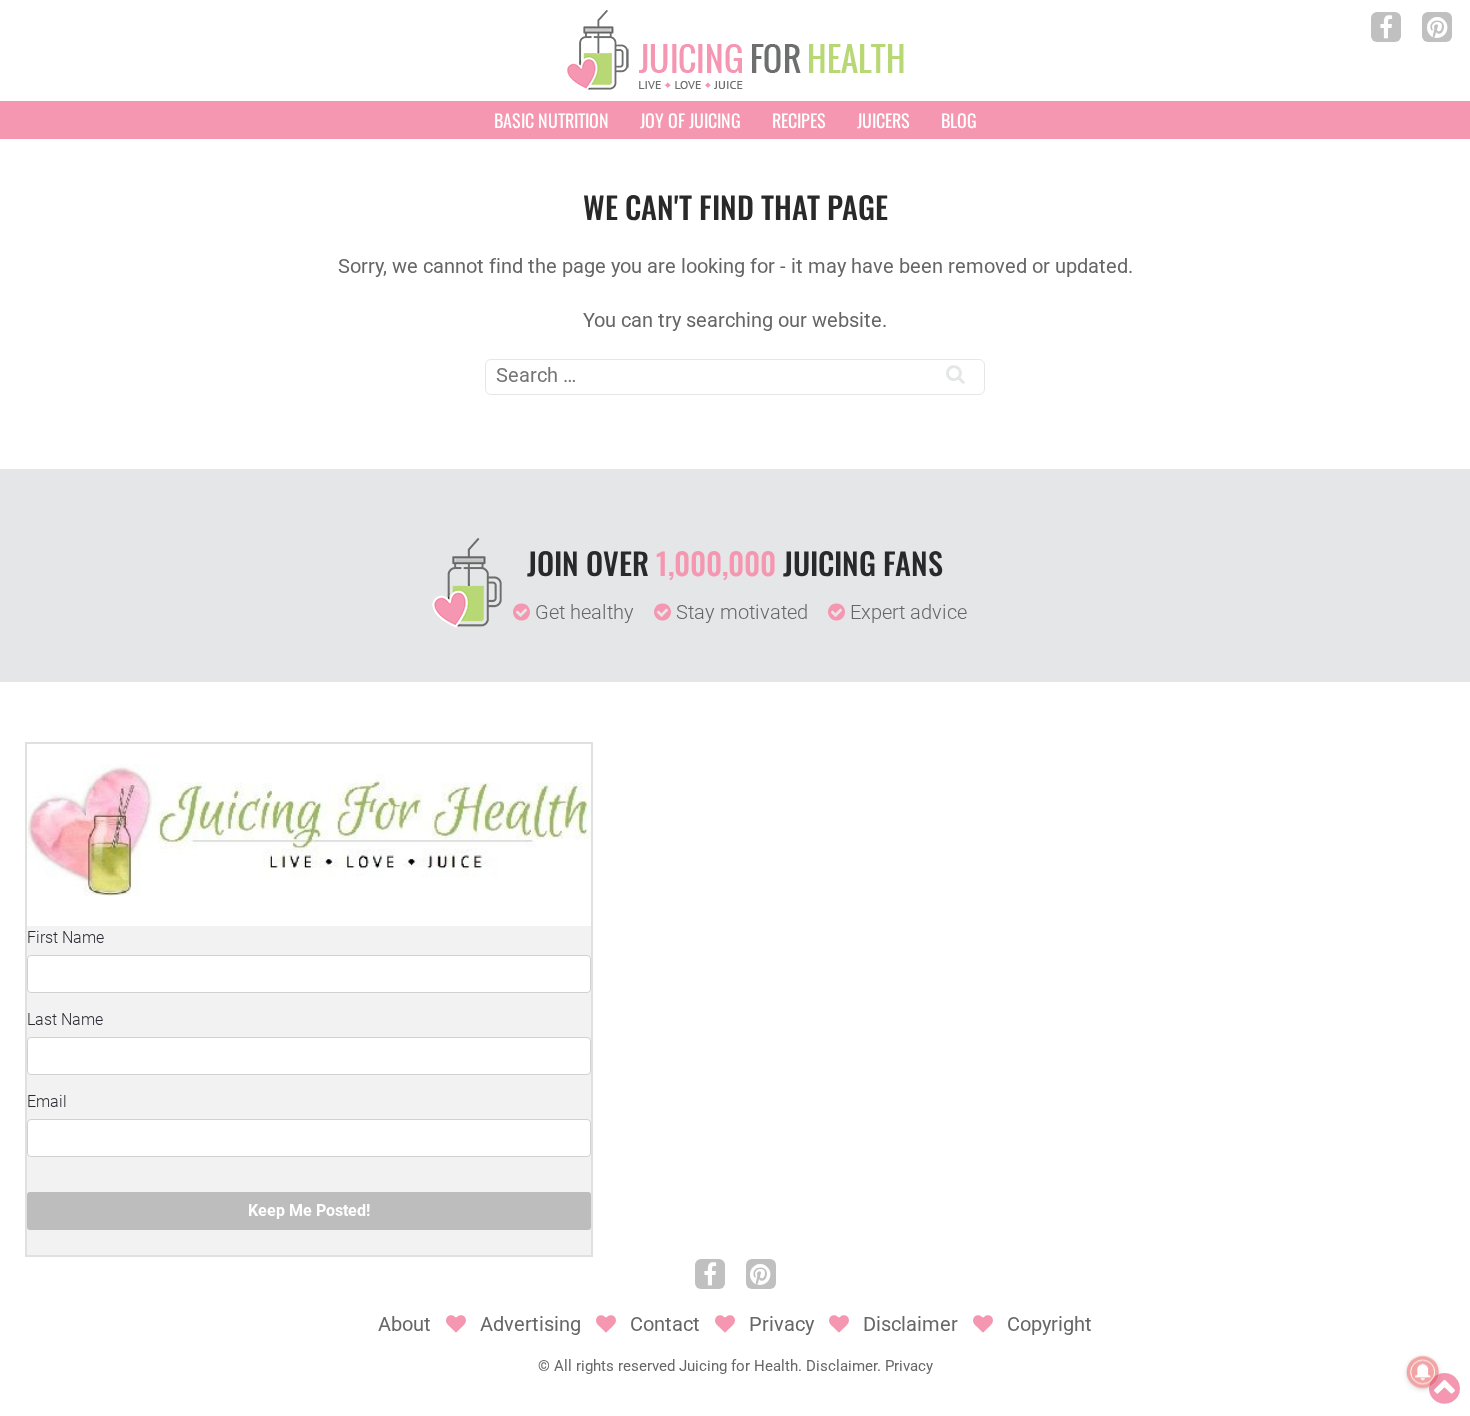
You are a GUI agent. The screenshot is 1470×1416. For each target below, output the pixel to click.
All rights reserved (614, 1366)
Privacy (781, 1324)
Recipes (799, 120)
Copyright (1049, 1324)
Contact (665, 1324)
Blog (959, 120)
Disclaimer (910, 1324)
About (404, 1324)
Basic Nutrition (551, 120)
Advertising (530, 1324)
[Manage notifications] (1423, 1372)
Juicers (883, 120)
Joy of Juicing (690, 120)
